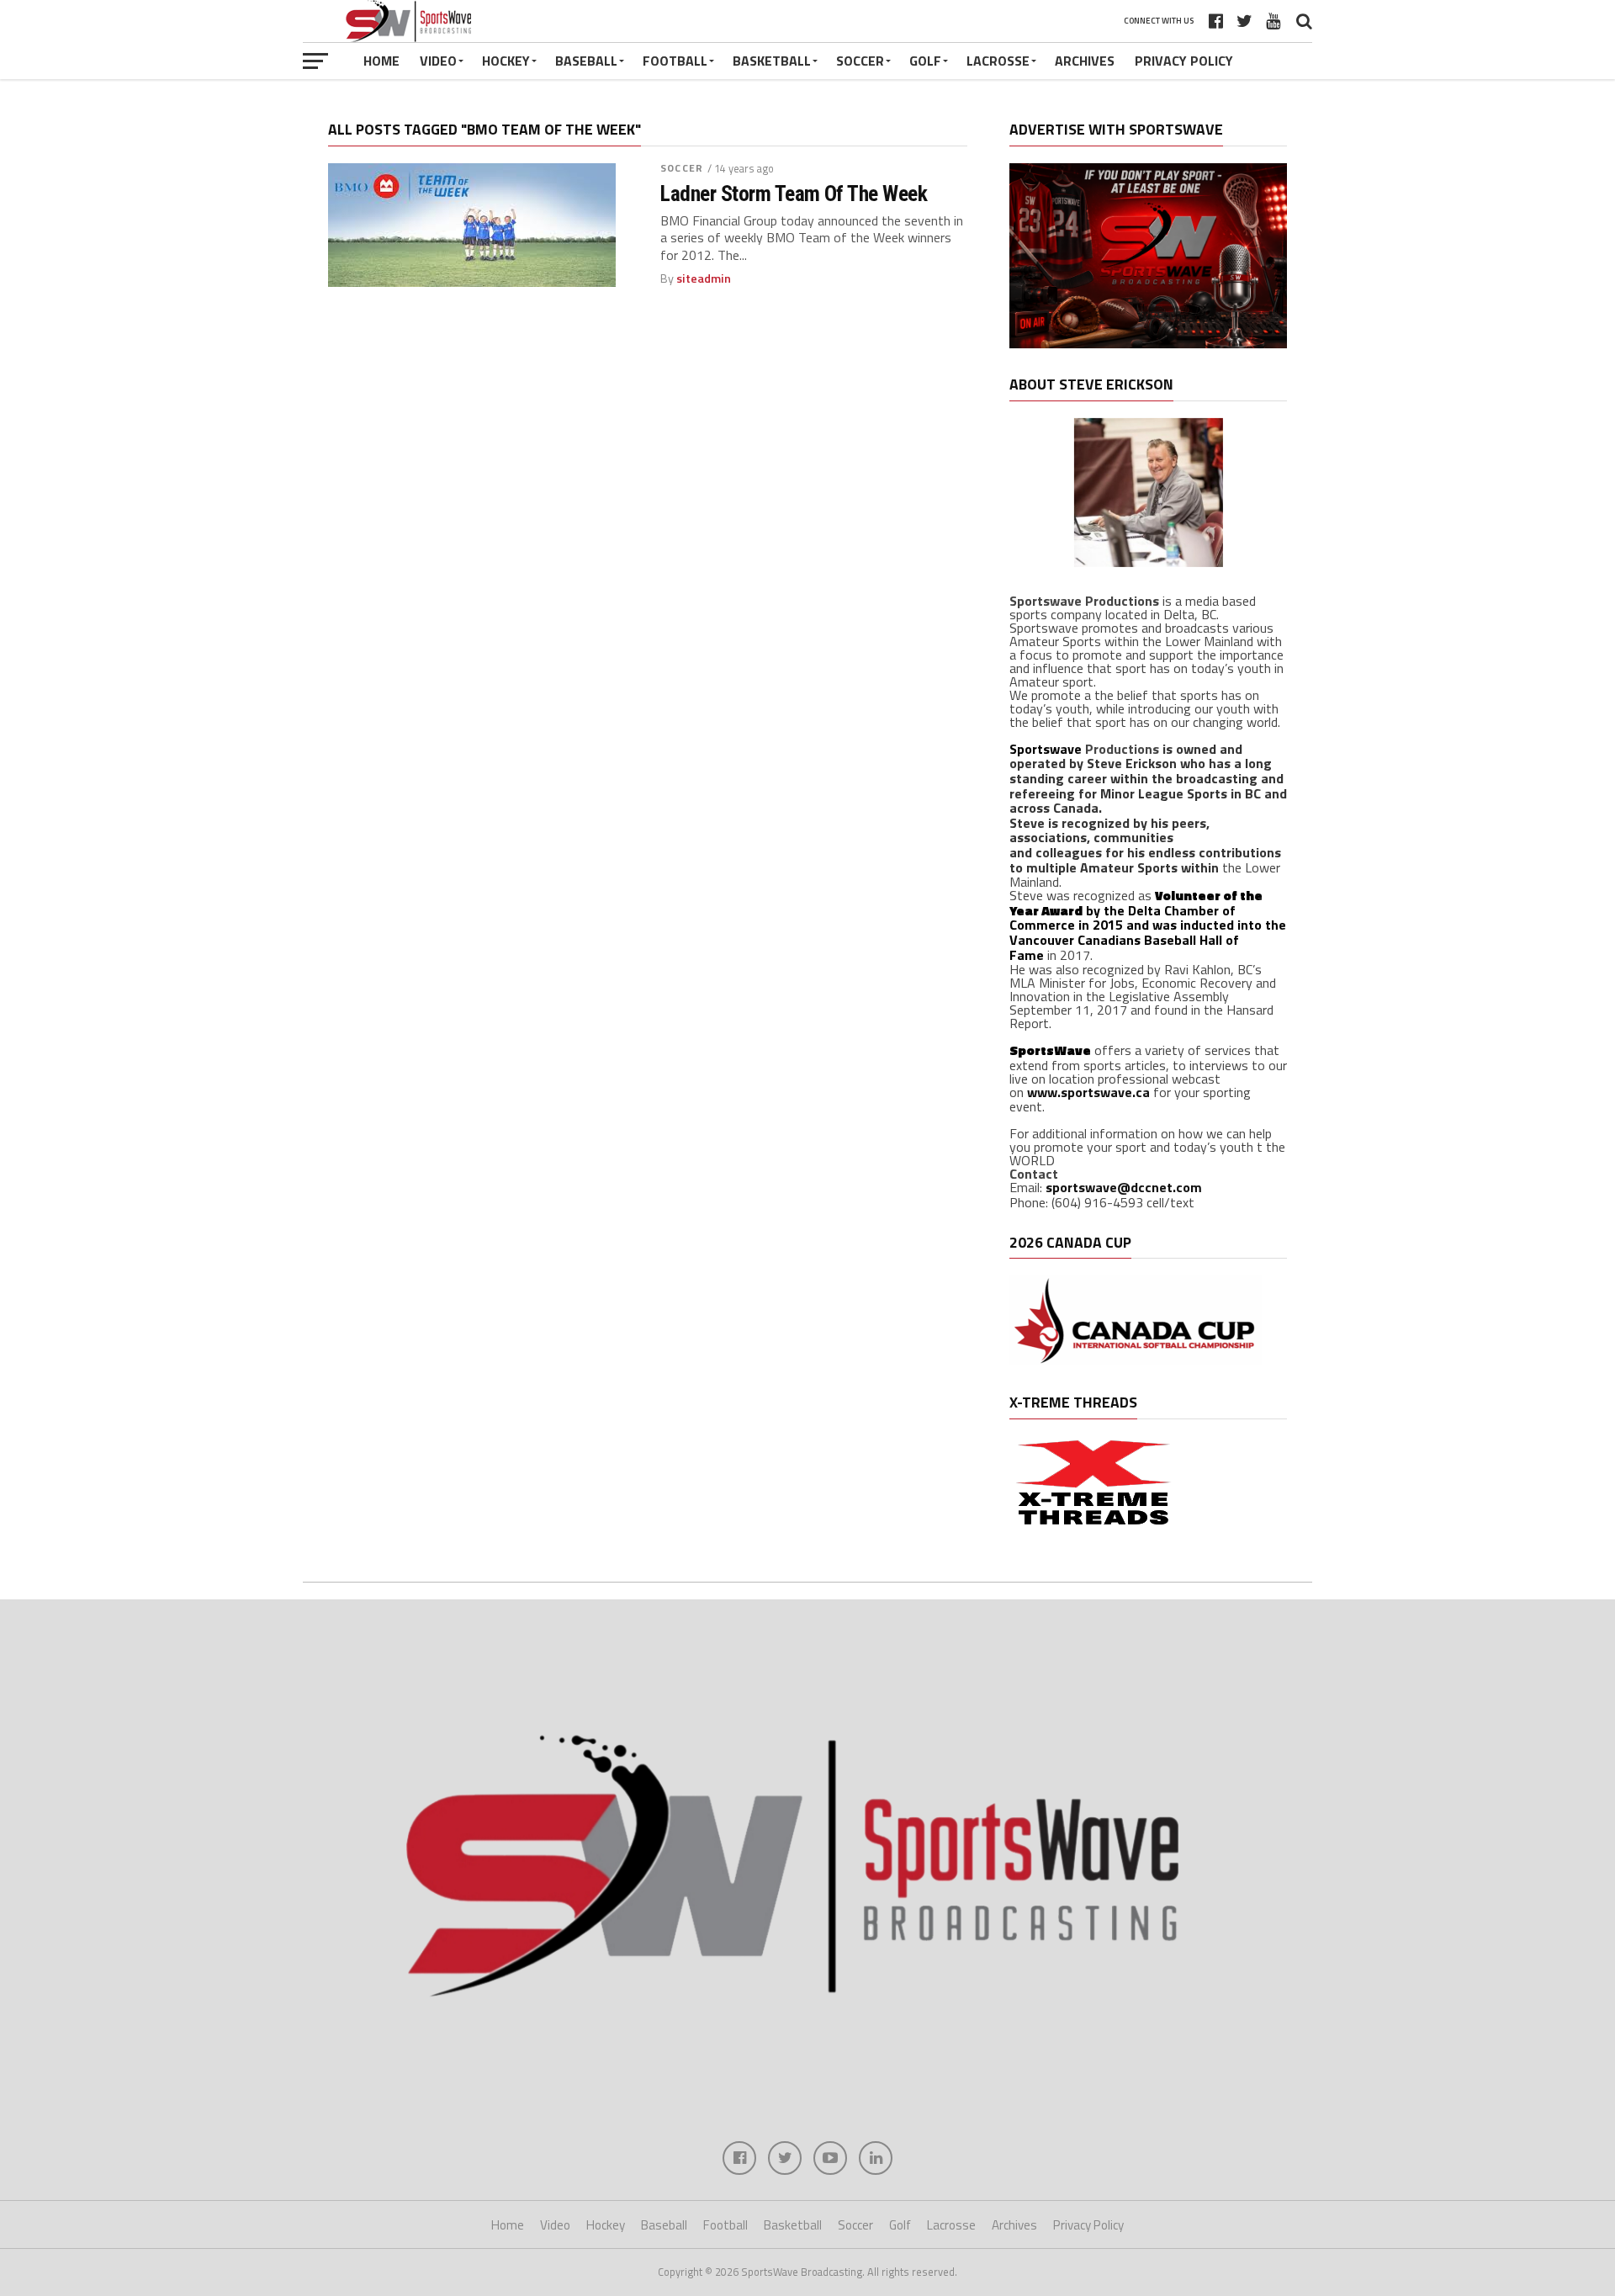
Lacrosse (998, 61)
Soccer (860, 61)
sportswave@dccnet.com (1124, 1187)
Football (675, 61)
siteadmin (704, 278)
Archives (1085, 61)
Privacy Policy (1184, 61)
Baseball (586, 61)
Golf (925, 61)
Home (381, 61)
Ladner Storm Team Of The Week (794, 194)
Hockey (506, 61)
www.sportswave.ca (1088, 1092)
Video (438, 61)
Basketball (772, 61)
